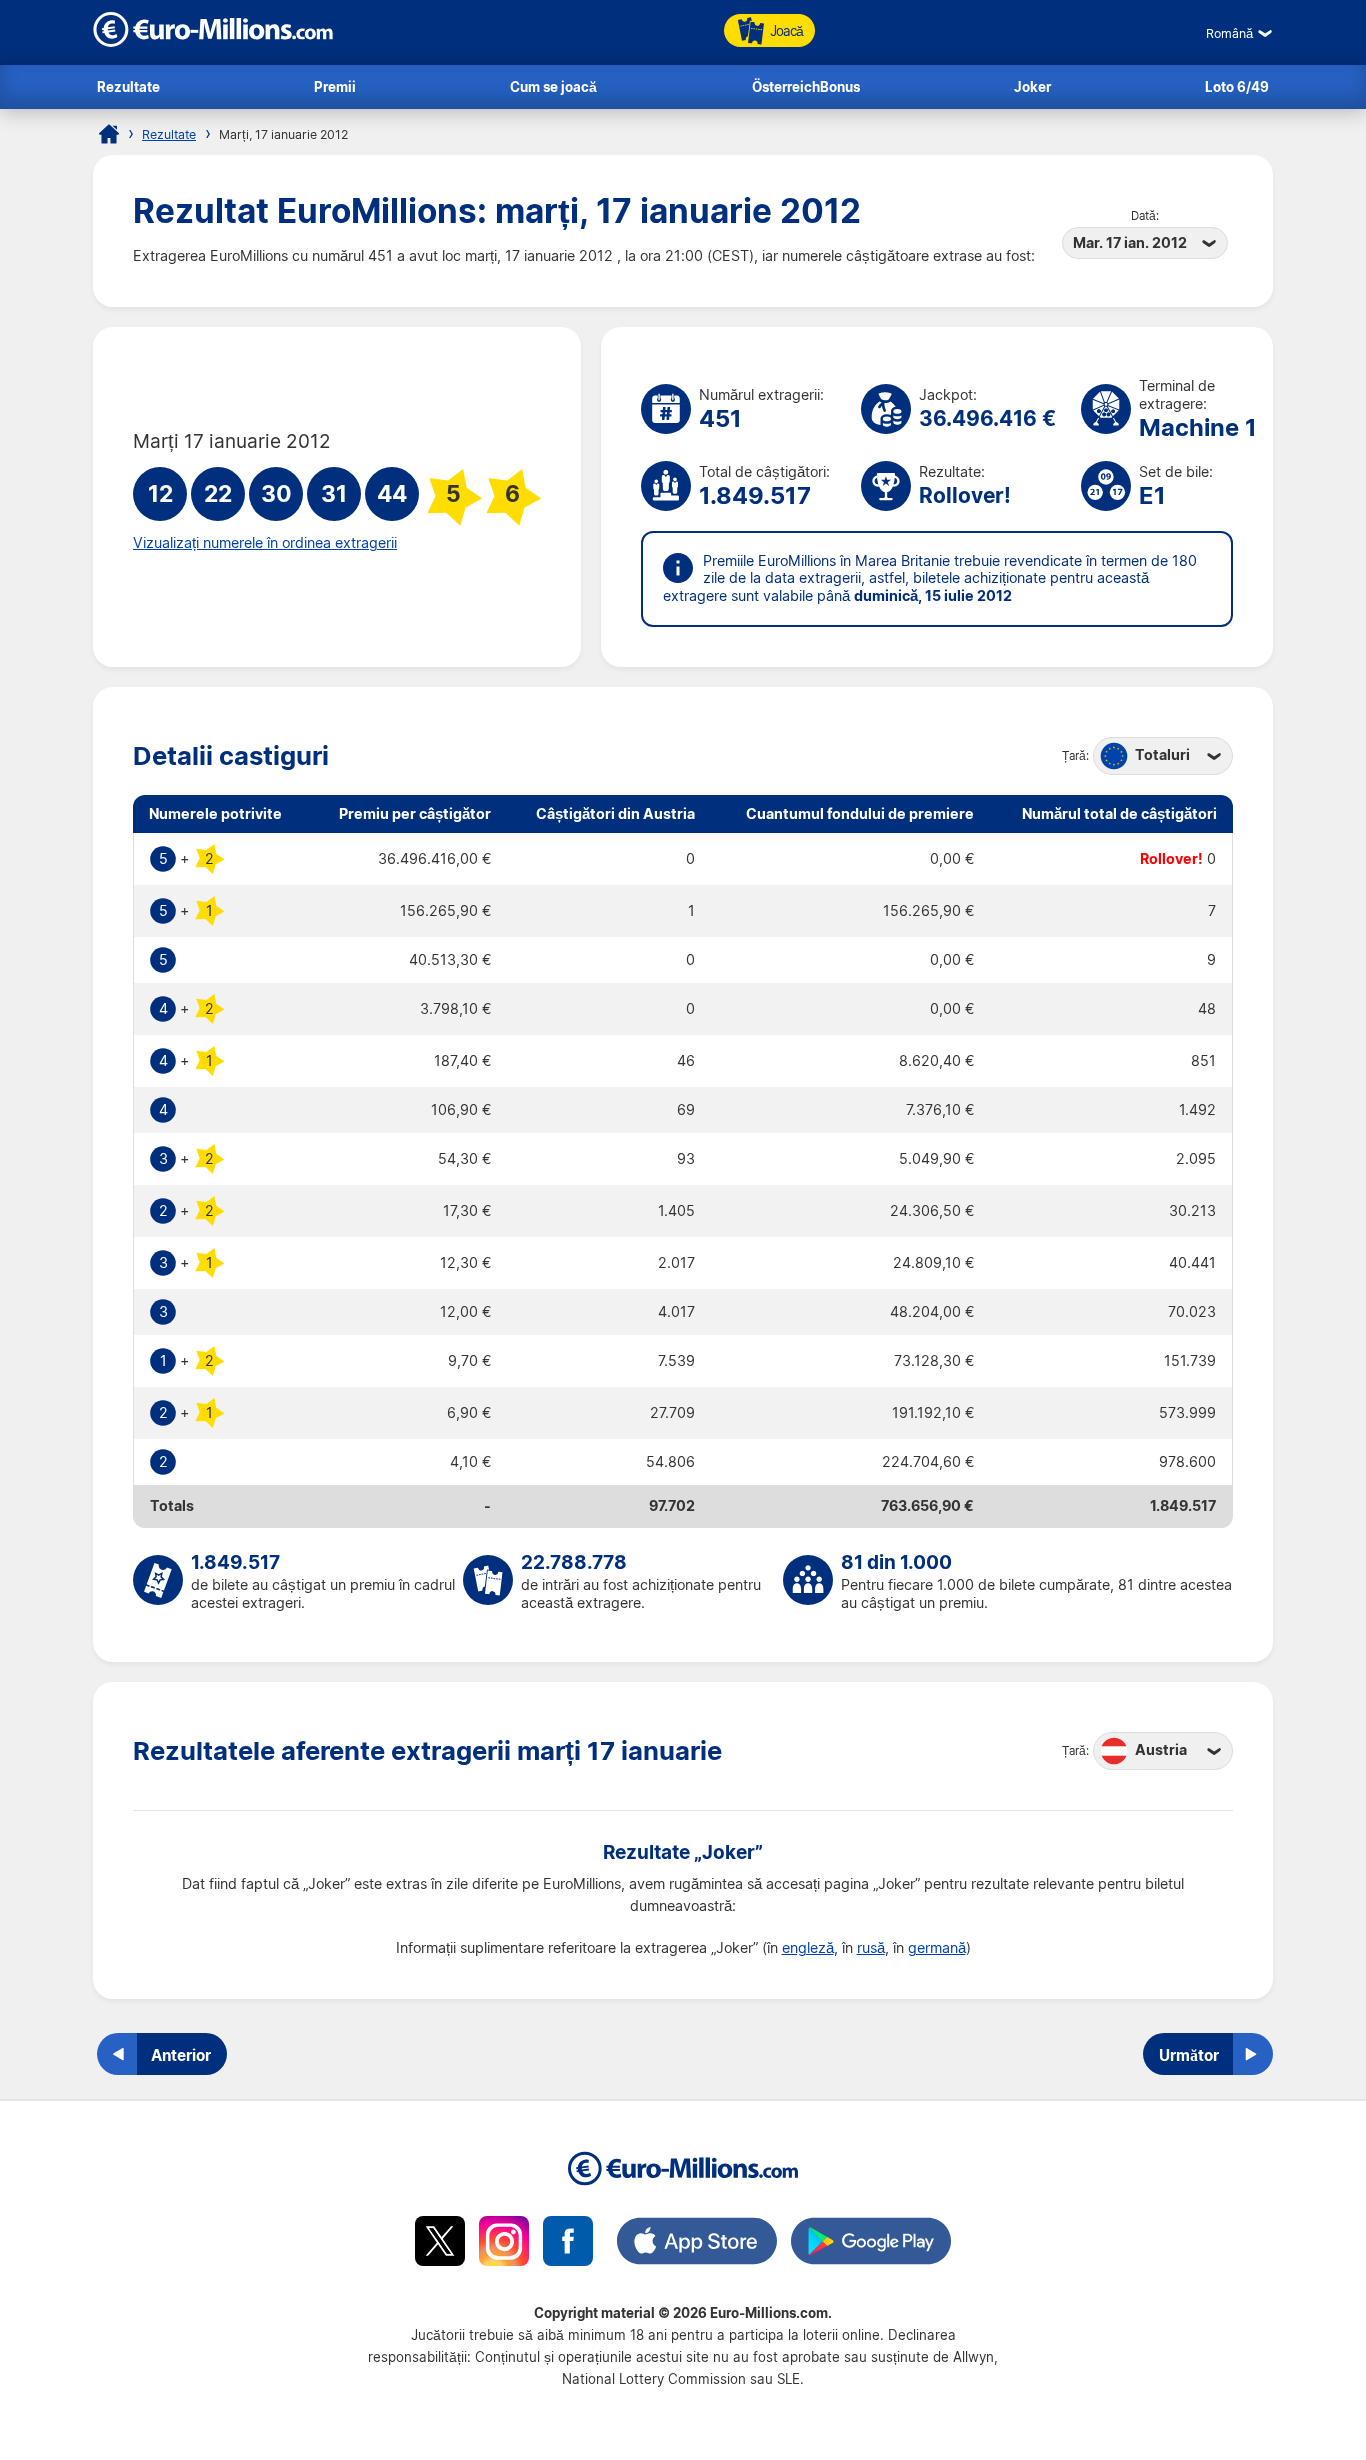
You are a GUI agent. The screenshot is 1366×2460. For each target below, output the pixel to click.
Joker (1032, 86)
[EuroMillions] (213, 41)
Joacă (786, 30)
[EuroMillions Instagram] (504, 2244)
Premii (335, 86)
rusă (871, 1948)
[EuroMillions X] (440, 2244)
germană (937, 1948)
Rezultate (128, 86)
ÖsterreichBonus (806, 86)
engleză (808, 1948)
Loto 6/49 (1237, 86)
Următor (1189, 2055)
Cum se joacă (553, 86)
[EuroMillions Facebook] (568, 2244)
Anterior (181, 2055)
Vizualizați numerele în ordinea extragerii (265, 543)
